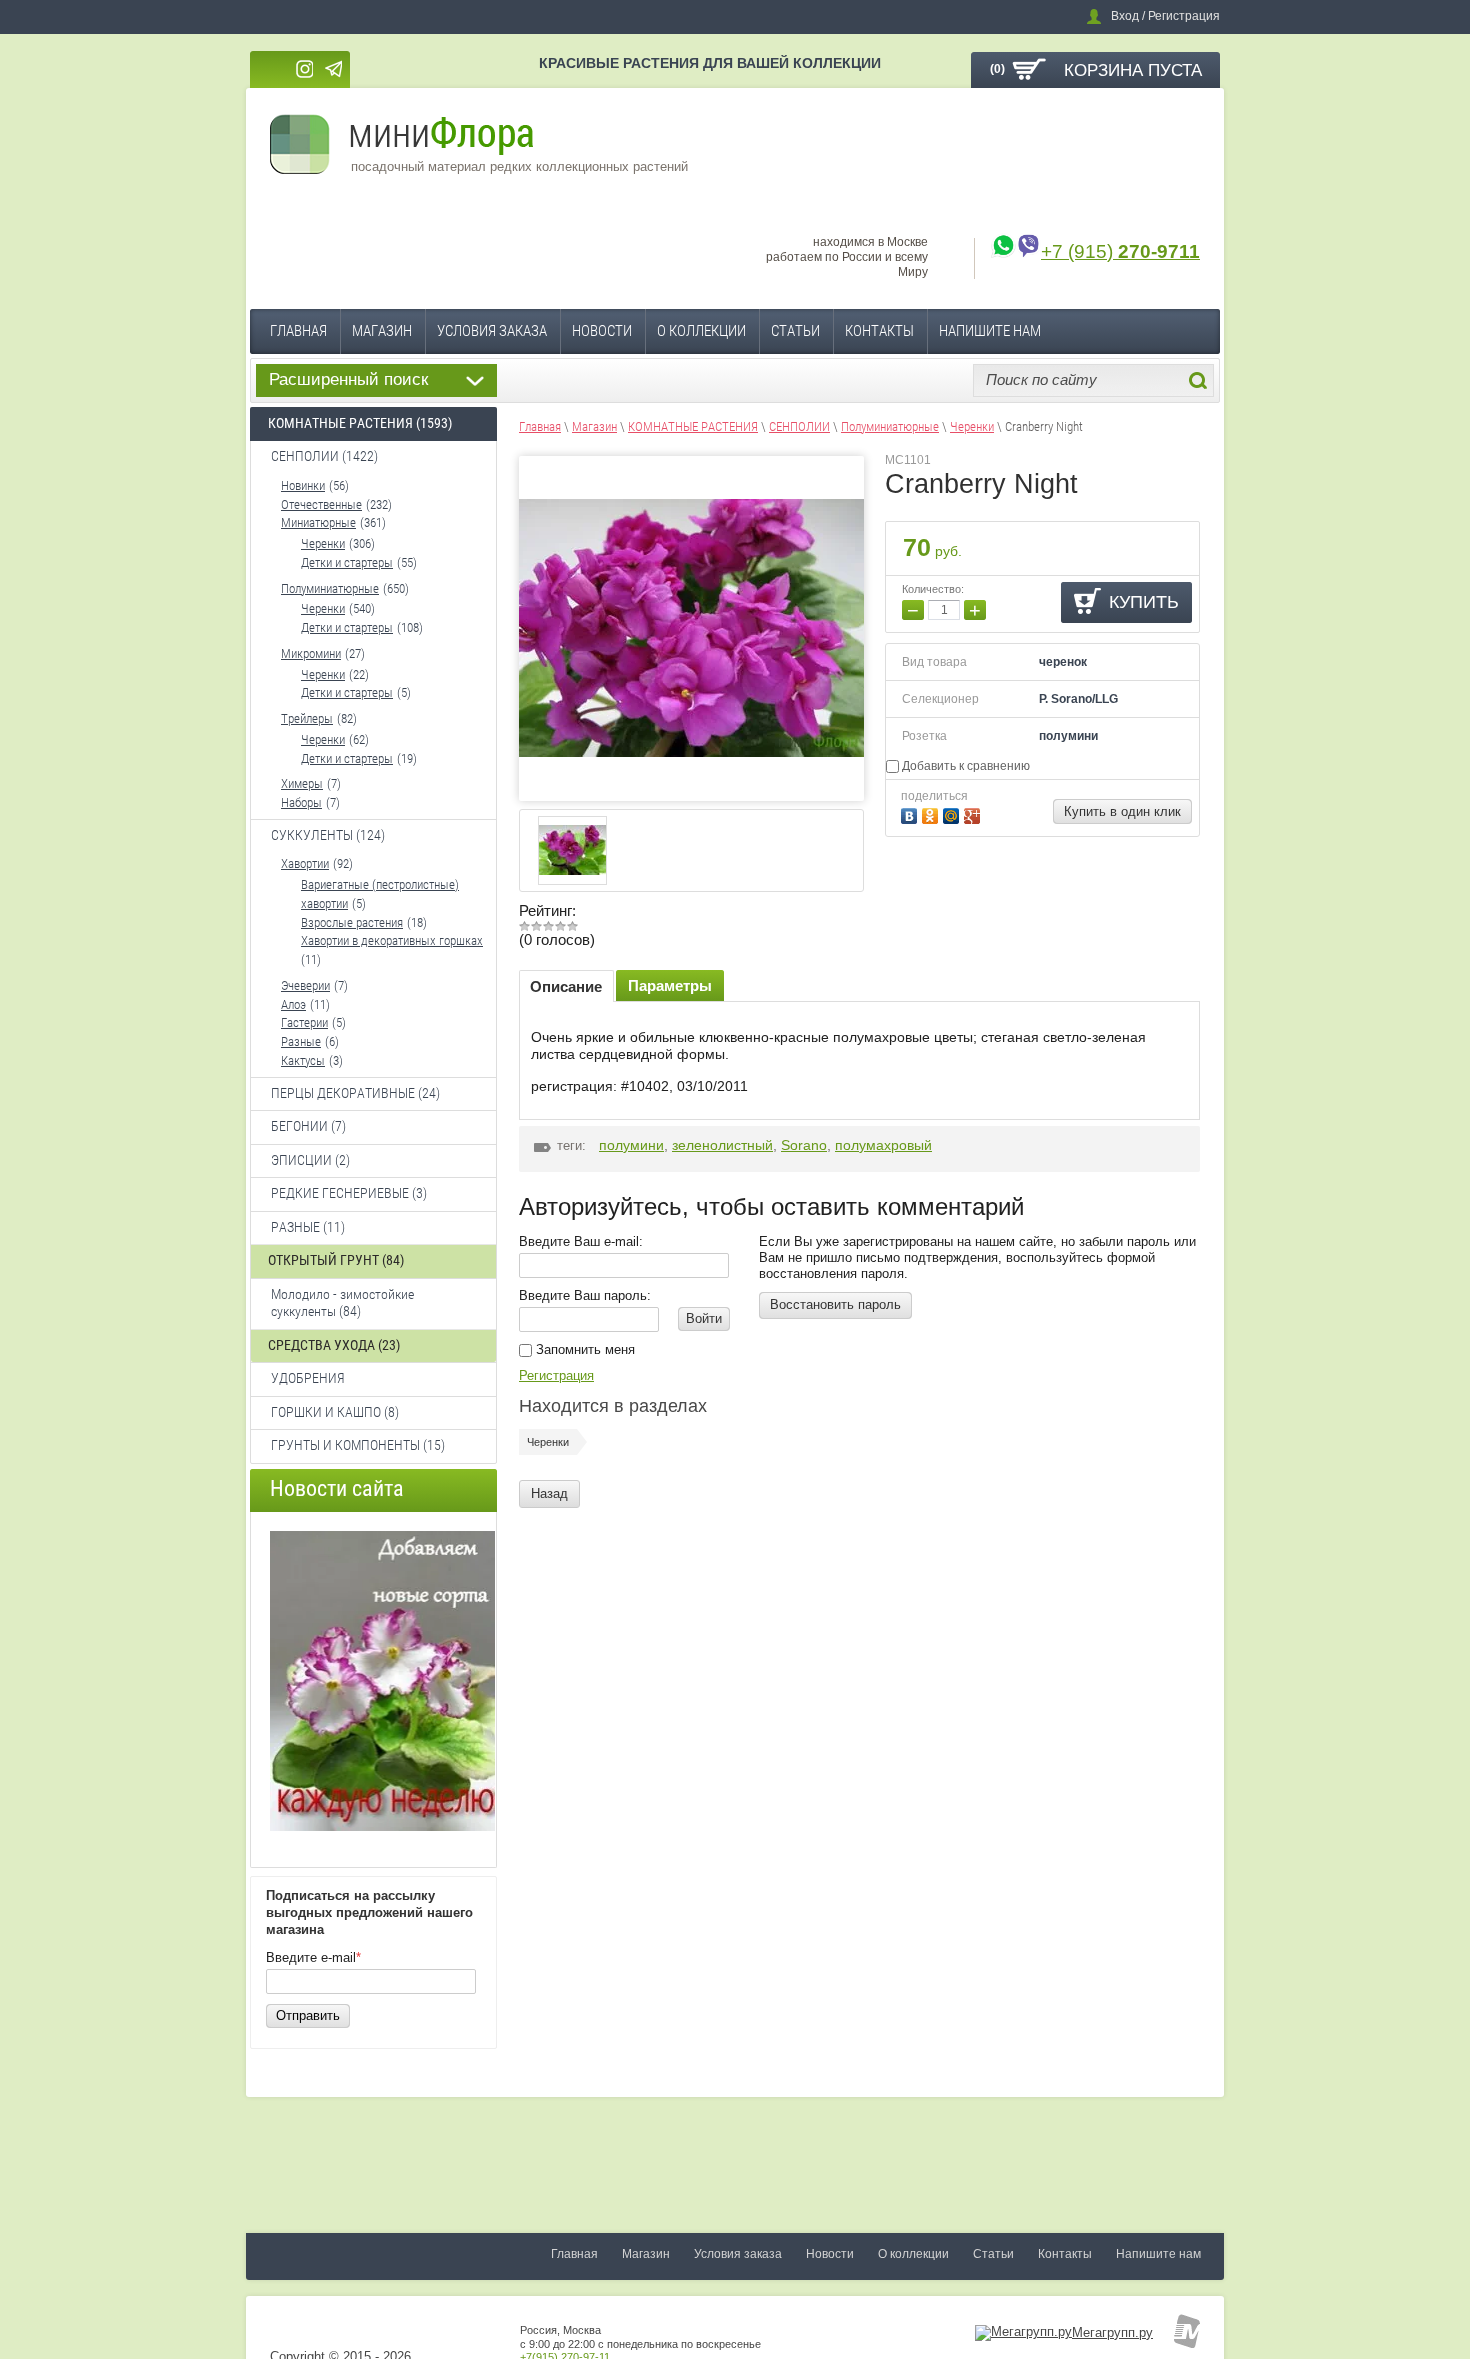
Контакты (879, 331)
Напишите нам (990, 331)
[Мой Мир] (953, 813)
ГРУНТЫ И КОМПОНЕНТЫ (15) (358, 1445)
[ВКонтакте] (911, 813)
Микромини (311, 653)
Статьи (795, 331)
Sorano (804, 1145)
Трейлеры (307, 718)
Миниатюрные (318, 522)
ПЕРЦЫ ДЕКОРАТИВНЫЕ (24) (355, 1093)
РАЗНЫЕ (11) (308, 1227)
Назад (549, 1493)
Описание (566, 986)
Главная (298, 331)
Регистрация (556, 1375)
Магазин (382, 331)
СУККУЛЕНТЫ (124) (328, 835)
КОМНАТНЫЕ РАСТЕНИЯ (693, 426)
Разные (301, 1041)
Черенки (323, 543)
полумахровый (883, 1145)
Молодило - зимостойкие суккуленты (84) (342, 1303)
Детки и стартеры (347, 562)
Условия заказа (492, 331)
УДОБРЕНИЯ (308, 1378)
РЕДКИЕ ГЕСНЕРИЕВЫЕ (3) (349, 1193)
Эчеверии (305, 985)
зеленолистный (722, 1145)
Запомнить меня (583, 1349)
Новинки (303, 485)
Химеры (302, 783)
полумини (631, 1145)
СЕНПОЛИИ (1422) (324, 456)
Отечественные (321, 504)
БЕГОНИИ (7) (308, 1126)
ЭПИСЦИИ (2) (310, 1160)
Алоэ (293, 1004)
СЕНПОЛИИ (799, 426)
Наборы (301, 802)
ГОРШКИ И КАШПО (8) (335, 1412)
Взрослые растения (352, 922)
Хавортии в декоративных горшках (392, 940)
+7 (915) (1120, 251)
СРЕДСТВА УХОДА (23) (334, 1345)
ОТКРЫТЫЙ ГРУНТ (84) (336, 1260)
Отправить (308, 2015)
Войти (704, 1318)
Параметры (670, 985)
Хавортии (305, 863)
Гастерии (304, 1022)
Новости (602, 331)
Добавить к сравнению (964, 766)
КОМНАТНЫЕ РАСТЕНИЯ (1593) (360, 423)
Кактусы (303, 1060)
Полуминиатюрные (330, 588)
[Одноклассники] (932, 813)
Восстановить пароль (835, 1304)
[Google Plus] (974, 813)
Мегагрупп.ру (1112, 2332)
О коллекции (701, 331)
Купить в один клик (1122, 811)
